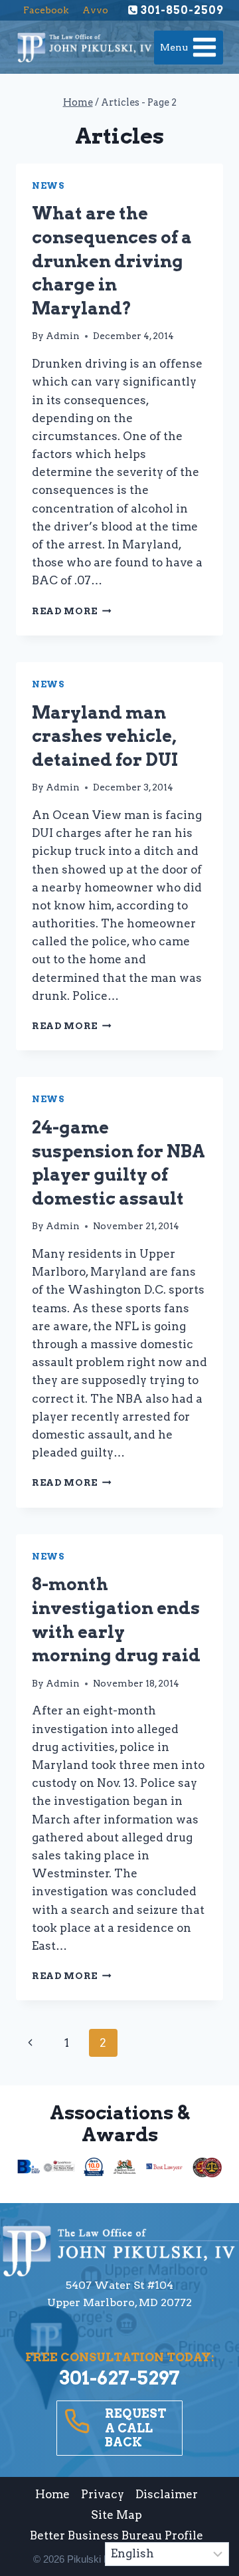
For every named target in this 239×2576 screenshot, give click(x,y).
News (48, 186)
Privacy (103, 2494)
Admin (63, 336)
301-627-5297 (119, 2378)
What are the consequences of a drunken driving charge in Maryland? (112, 261)
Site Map (117, 2515)
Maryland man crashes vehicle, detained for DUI (105, 736)
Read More (72, 611)
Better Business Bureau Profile (117, 2535)
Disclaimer (167, 2494)
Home (52, 2494)
